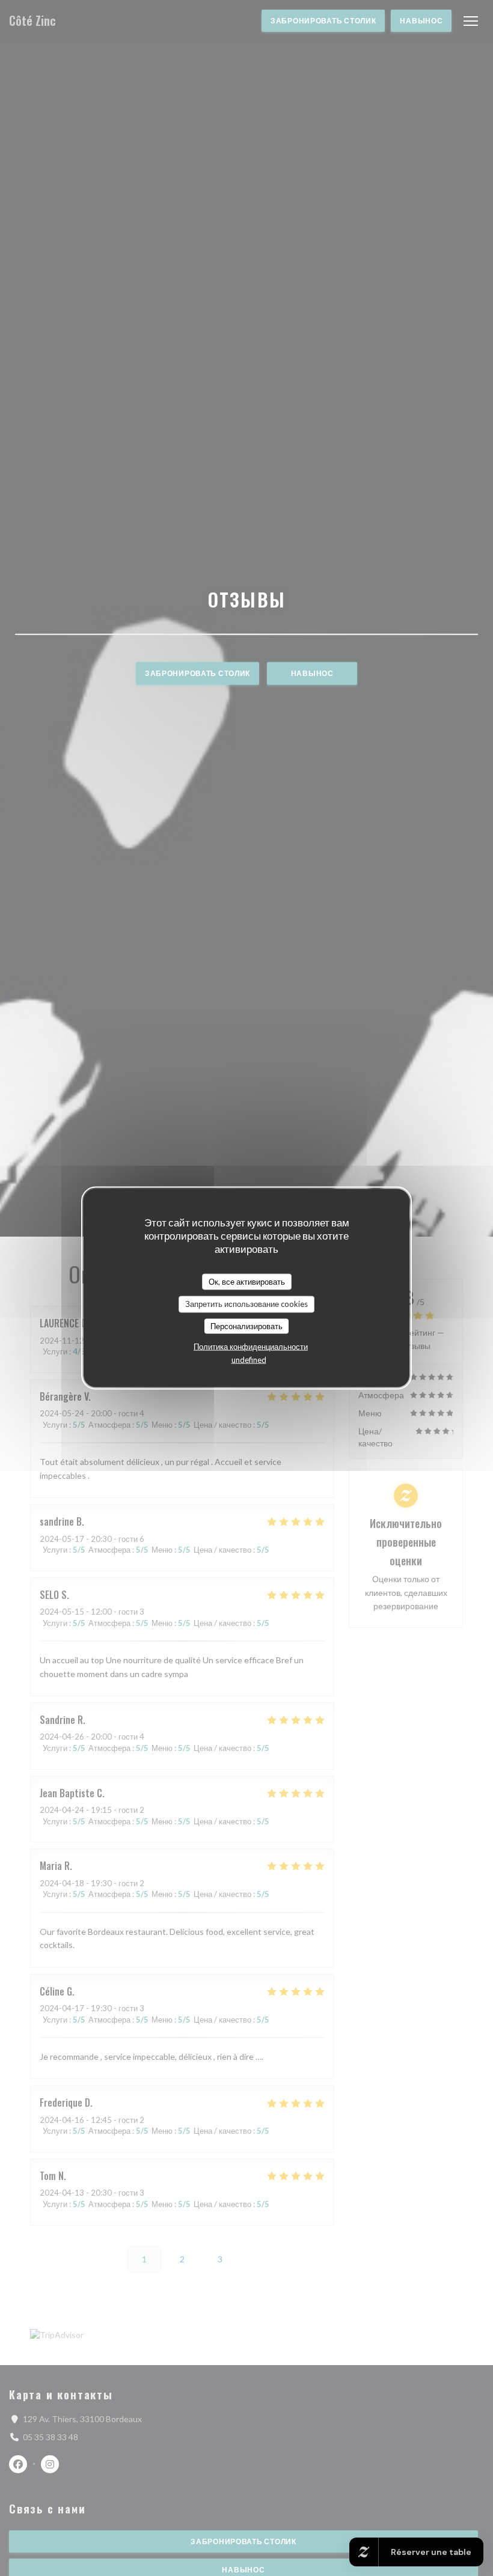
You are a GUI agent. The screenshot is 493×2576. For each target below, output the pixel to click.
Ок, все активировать (247, 1281)
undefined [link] (249, 1360)
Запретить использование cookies (246, 1304)
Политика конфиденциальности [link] (251, 1347)
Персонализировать (246, 1326)
